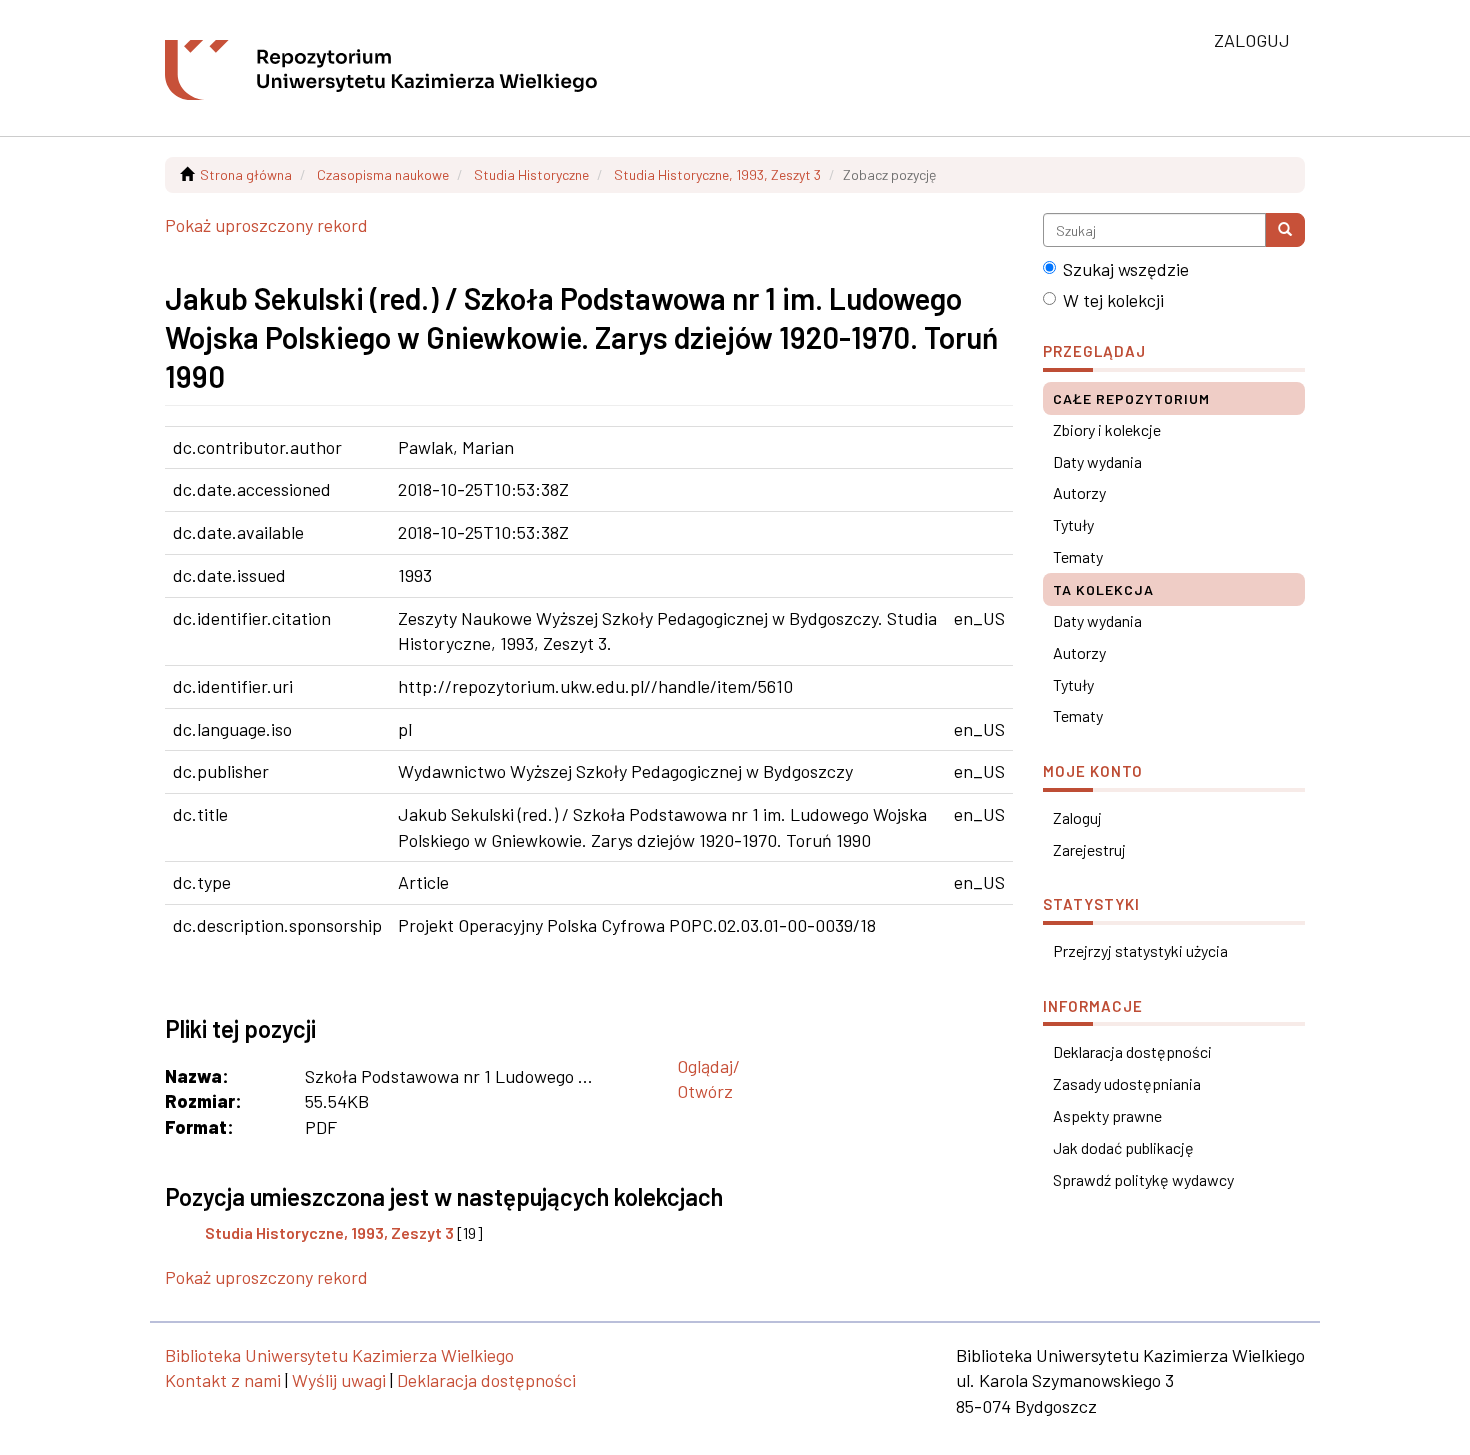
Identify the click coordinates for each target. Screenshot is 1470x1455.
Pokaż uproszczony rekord (266, 225)
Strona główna (246, 174)
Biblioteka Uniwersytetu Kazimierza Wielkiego (339, 1355)
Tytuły (1073, 524)
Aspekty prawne (1107, 1115)
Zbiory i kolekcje (1107, 429)
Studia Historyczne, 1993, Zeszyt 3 (717, 174)
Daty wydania (1097, 461)
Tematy (1078, 556)
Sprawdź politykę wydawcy (1143, 1179)
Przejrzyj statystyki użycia (1140, 950)
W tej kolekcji (1113, 300)
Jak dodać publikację (1123, 1147)
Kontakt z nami (223, 1380)
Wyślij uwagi (339, 1380)
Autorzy (1079, 492)
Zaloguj (1077, 817)
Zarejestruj (1089, 849)
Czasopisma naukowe (383, 174)
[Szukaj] (1285, 230)
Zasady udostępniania (1127, 1083)
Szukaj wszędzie (1126, 269)
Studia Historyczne (531, 174)
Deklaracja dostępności (1132, 1051)
